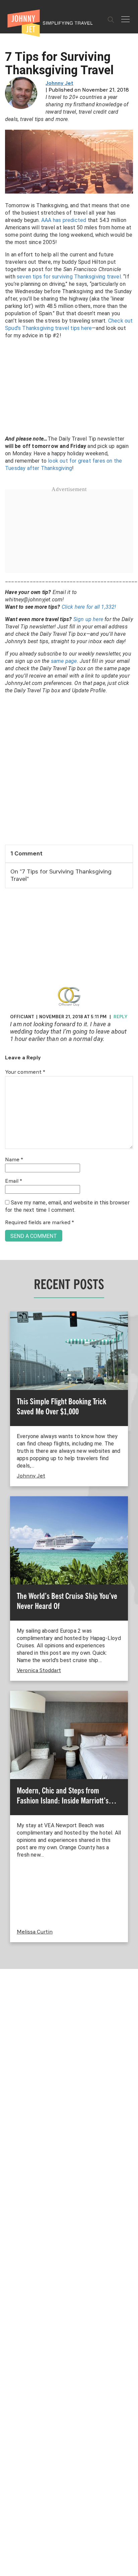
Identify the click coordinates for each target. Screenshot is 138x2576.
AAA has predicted (64, 220)
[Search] (111, 20)
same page (64, 661)
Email (14, 1181)
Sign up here (88, 619)
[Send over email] (8, 1311)
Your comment (25, 1072)
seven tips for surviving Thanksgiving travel (69, 277)
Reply (120, 1017)
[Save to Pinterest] (8, 1296)
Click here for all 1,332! (89, 607)
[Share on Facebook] (8, 1265)
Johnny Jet (59, 84)
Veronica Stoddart (39, 1671)
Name (14, 1160)
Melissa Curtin (35, 1932)
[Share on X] (8, 1280)
